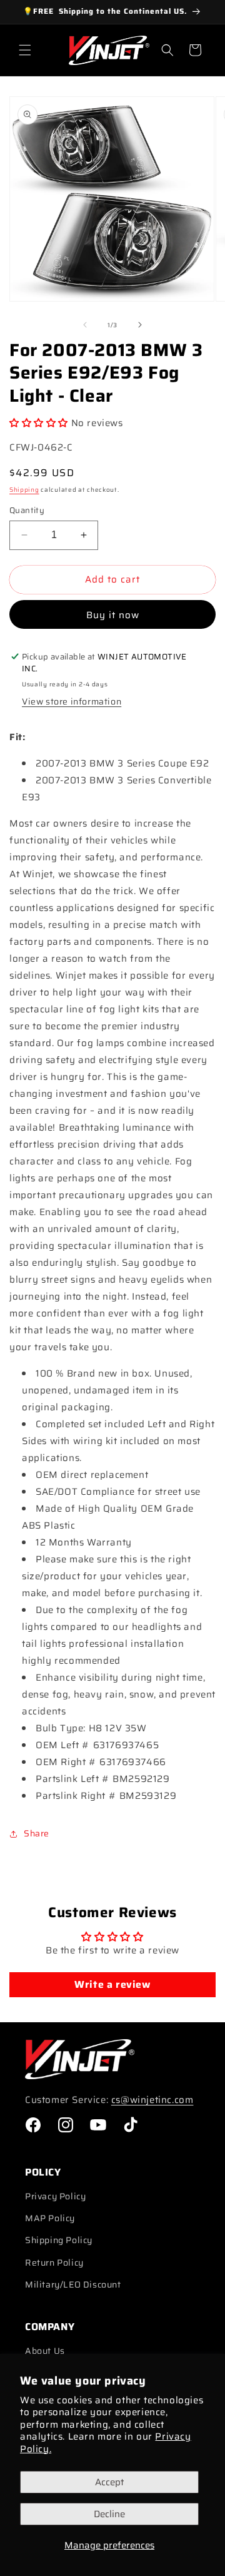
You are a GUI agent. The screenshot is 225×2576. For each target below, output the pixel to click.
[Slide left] (85, 325)
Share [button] (37, 1833)
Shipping (24, 490)
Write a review (112, 1984)
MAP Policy (50, 2218)
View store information (72, 701)
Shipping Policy (59, 2240)
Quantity (27, 511)
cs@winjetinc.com (152, 2100)
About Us (45, 2351)
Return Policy (54, 2263)
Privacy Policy (55, 2196)
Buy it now (113, 615)
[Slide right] (140, 325)
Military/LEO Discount (73, 2284)
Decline (109, 2514)
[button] (25, 50)
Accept (109, 2482)
